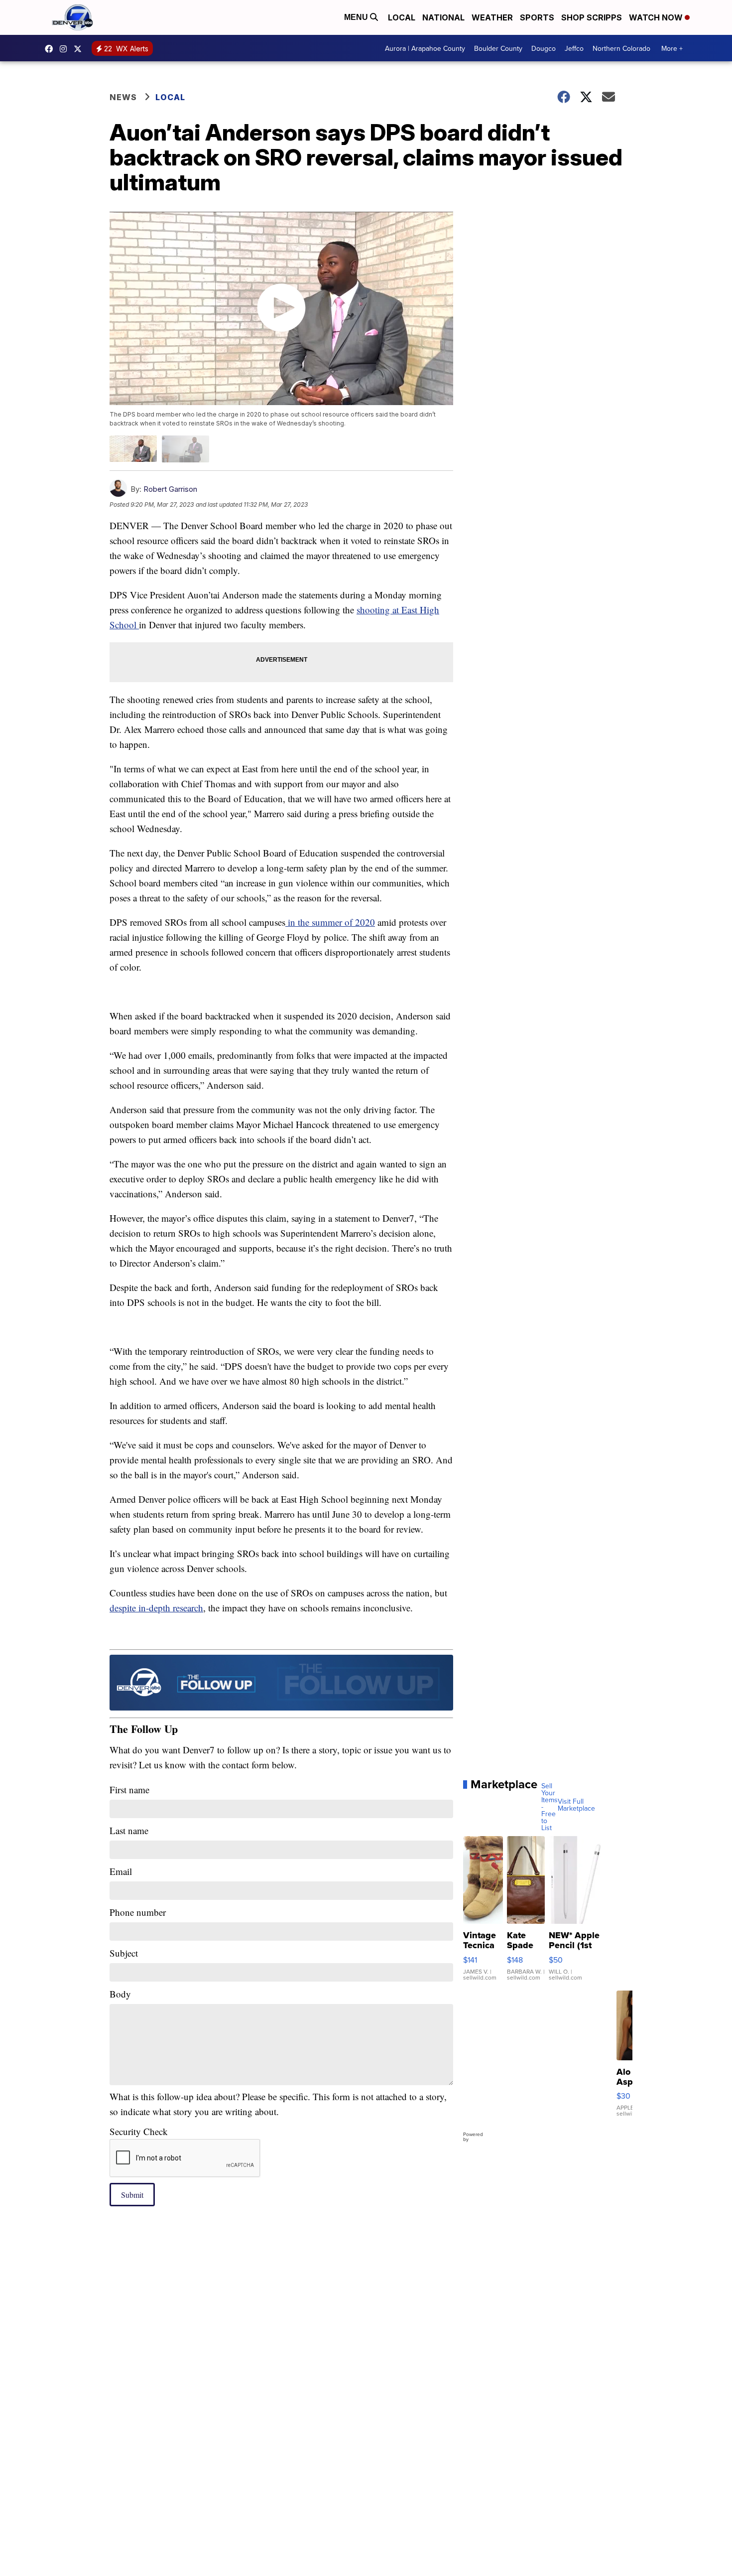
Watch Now (657, 17)
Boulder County (498, 48)
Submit (132, 2195)
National (443, 17)
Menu (357, 17)
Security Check (139, 2131)
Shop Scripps (592, 17)
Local (402, 17)
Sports (537, 17)
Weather (492, 17)
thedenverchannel (66, 49)
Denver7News (51, 49)
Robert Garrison (170, 489)
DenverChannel (80, 49)
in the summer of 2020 (330, 922)
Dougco (544, 48)
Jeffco (574, 48)
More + (672, 48)
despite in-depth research (156, 1608)
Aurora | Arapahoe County (425, 48)
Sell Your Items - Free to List (549, 1807)
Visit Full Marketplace (576, 1805)
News (123, 97)
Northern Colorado (621, 48)
